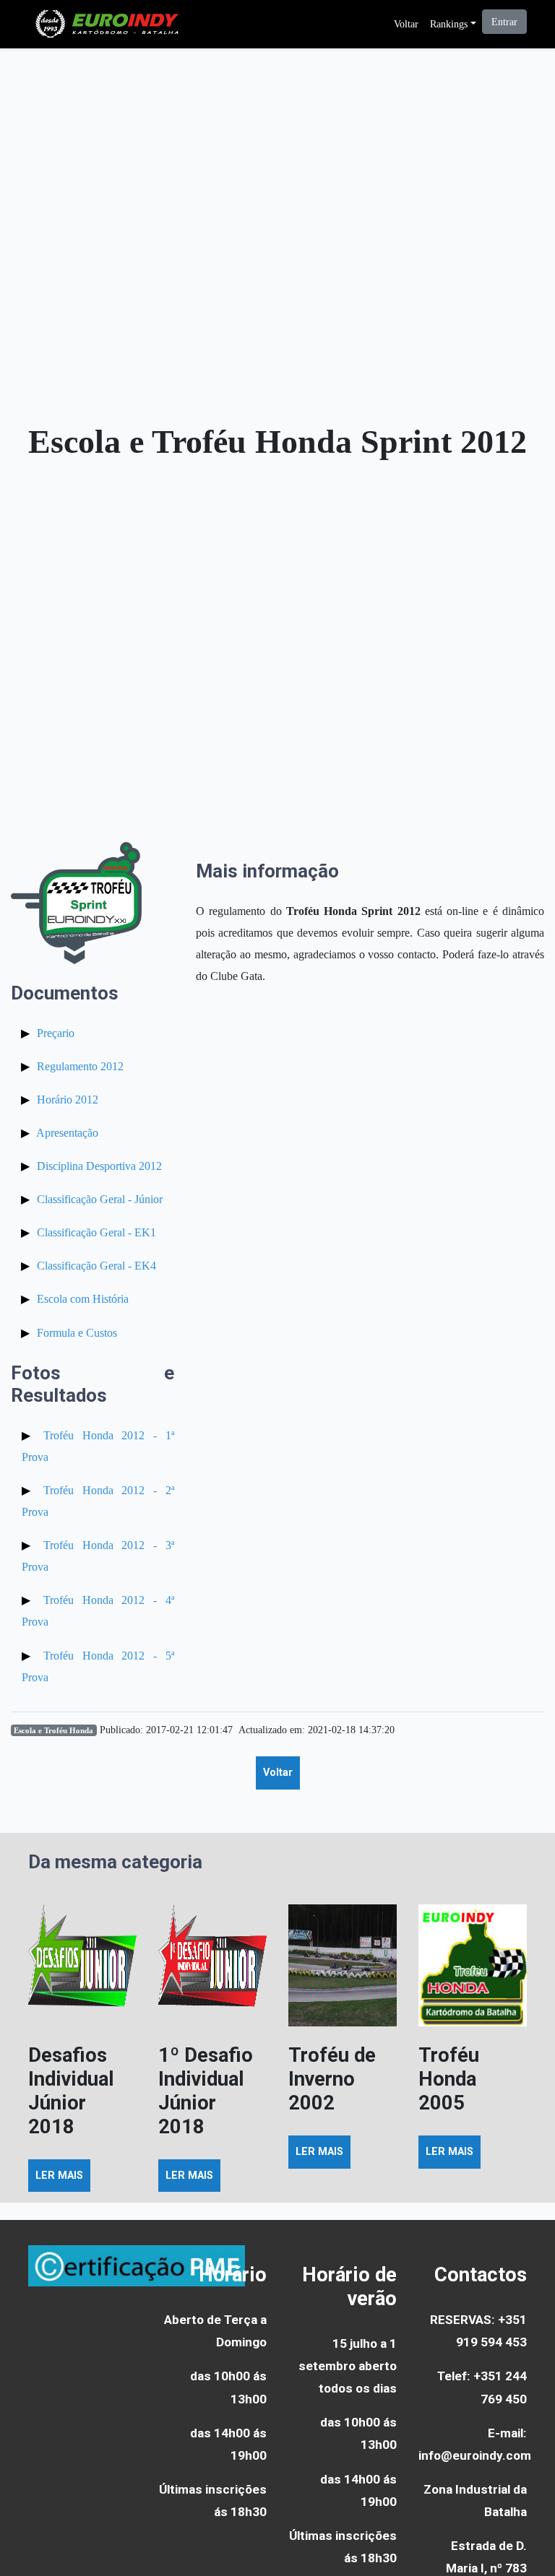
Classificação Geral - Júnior (100, 1199)
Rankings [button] (449, 24)
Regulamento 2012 (80, 1066)
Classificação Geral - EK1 (96, 1232)
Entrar (504, 22)
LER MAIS (59, 2176)
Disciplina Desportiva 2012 (99, 1166)
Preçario (56, 1033)
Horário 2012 (68, 1100)
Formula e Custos (77, 1333)
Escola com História (83, 1299)
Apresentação (67, 1133)
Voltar (406, 24)
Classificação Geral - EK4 (96, 1266)
